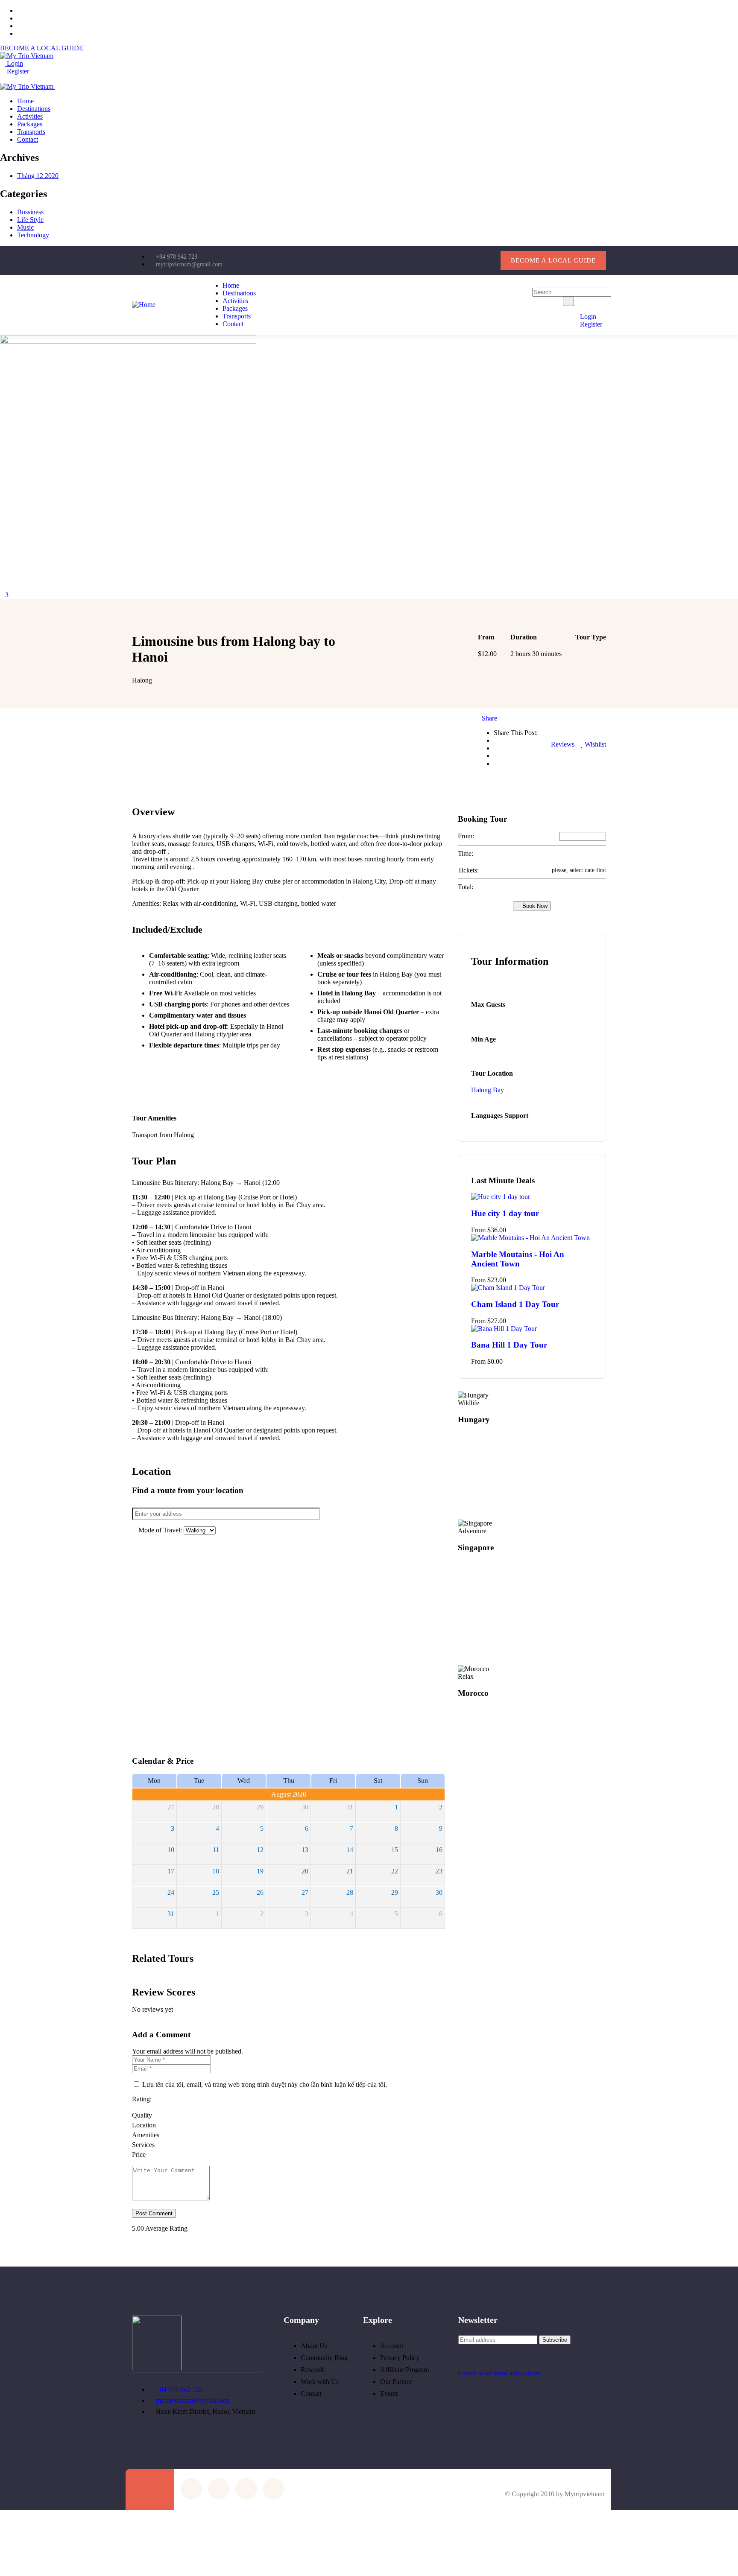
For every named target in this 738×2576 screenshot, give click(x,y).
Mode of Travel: (161, 1530)
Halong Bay (488, 1090)
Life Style (30, 220)
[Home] (144, 305)
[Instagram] (458, 260)
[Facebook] (431, 260)
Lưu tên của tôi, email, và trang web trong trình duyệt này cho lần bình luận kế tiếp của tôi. (265, 2084)
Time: (466, 853)
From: (466, 836)
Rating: (142, 2099)
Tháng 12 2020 (38, 176)
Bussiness (30, 212)
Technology (33, 235)
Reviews (562, 744)
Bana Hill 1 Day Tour (509, 1345)
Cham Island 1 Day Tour (515, 1304)
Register (17, 71)
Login (14, 63)
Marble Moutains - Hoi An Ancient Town (518, 1259)
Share (489, 718)
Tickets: (468, 870)
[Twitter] (404, 260)
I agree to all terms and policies (500, 2373)
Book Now (534, 906)
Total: (466, 887)
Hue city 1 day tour (505, 1213)
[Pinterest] (486, 260)
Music (25, 227)
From (478, 1230)
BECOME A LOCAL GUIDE (42, 48)
